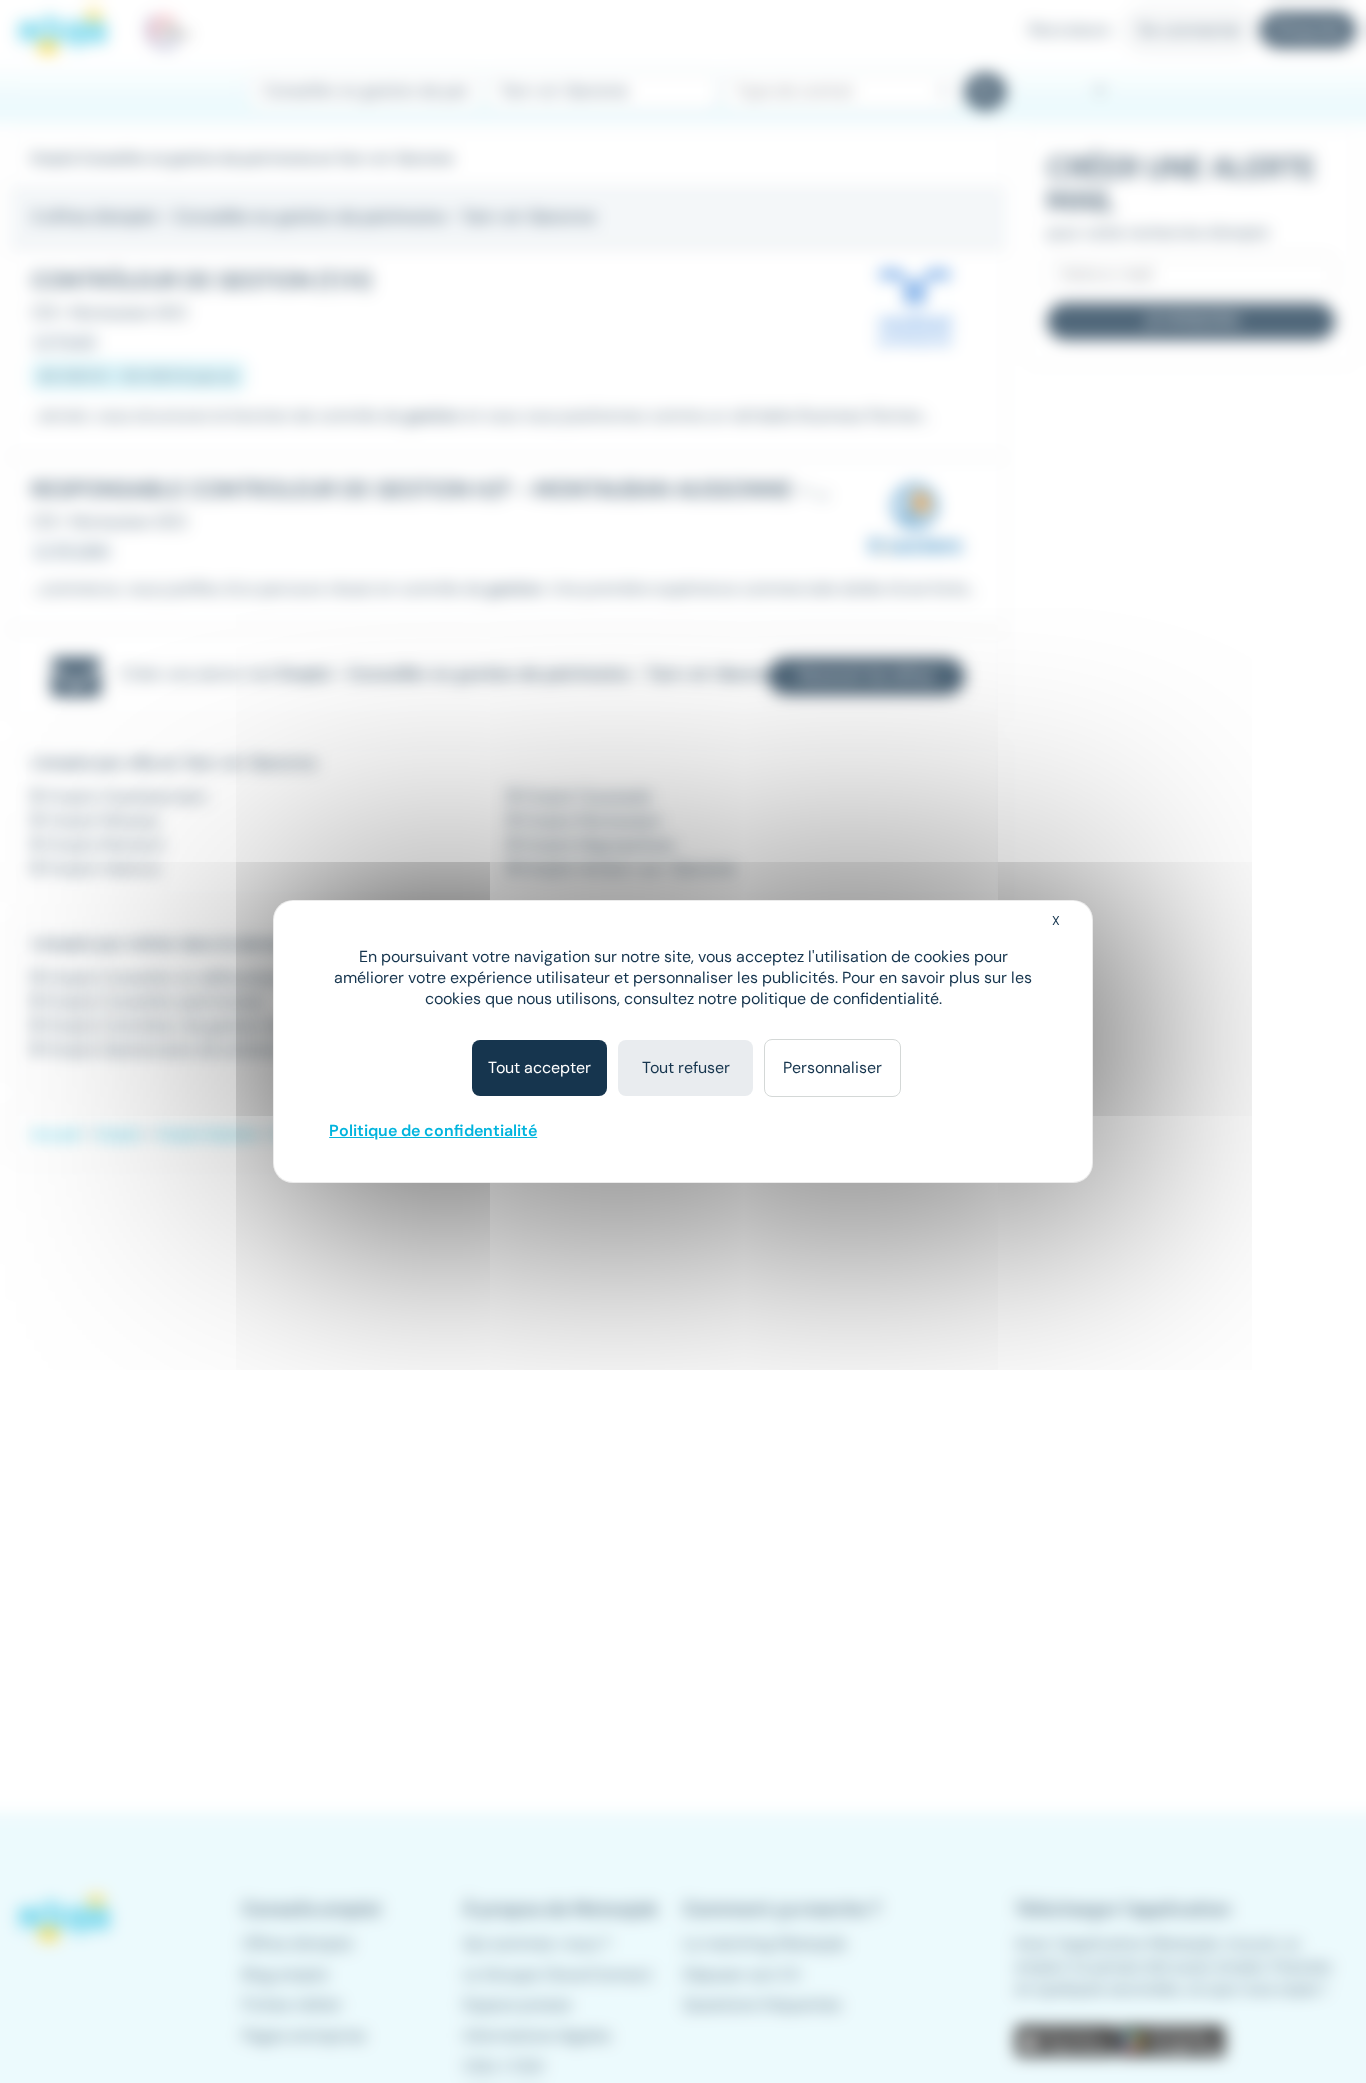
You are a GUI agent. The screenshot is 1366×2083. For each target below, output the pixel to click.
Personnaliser (832, 1067)
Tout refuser (686, 1067)
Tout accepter (539, 1067)
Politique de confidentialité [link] (433, 1130)
